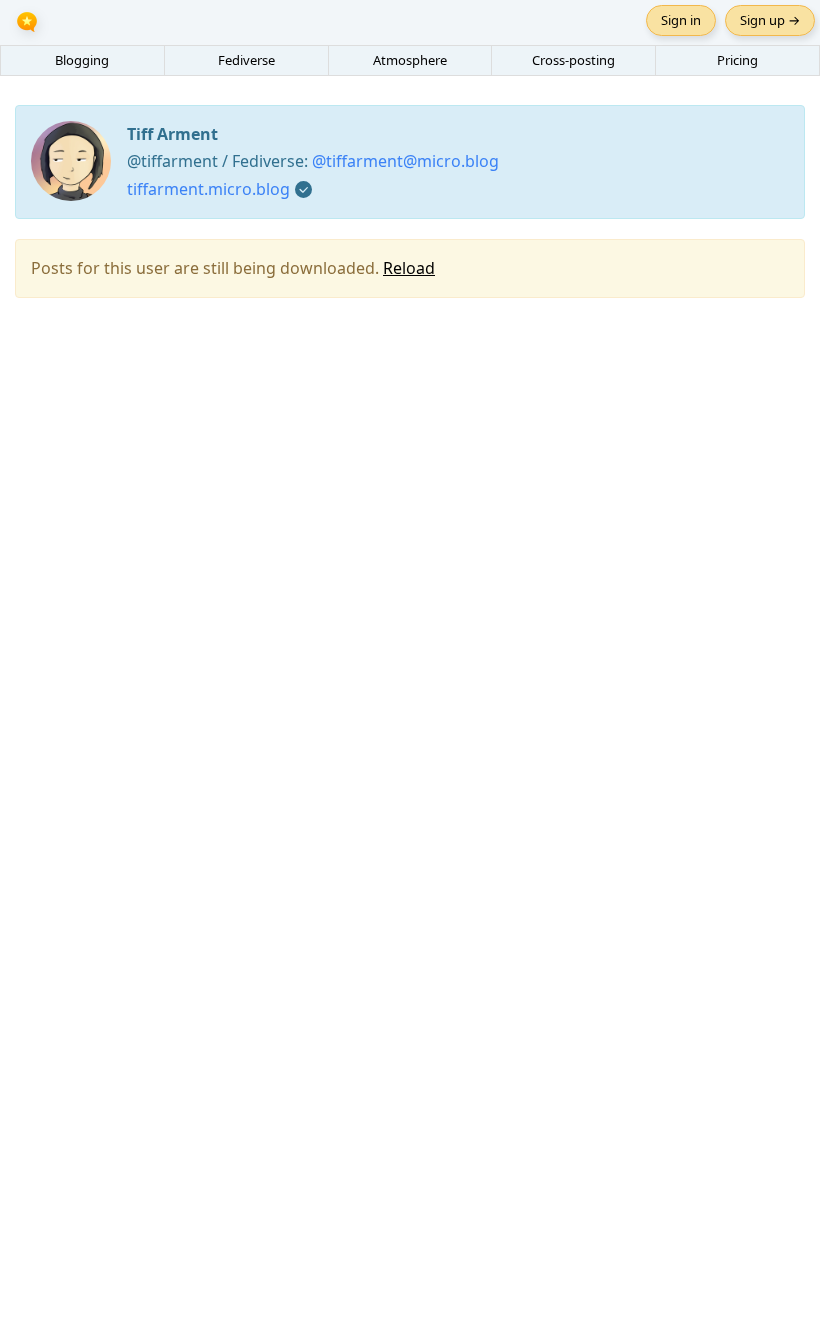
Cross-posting (573, 60)
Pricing (737, 60)
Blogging (82, 60)
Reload (409, 268)
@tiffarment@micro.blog (405, 161)
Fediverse (246, 60)
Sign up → (770, 20)
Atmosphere (410, 60)
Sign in (681, 20)
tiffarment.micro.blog (208, 189)
